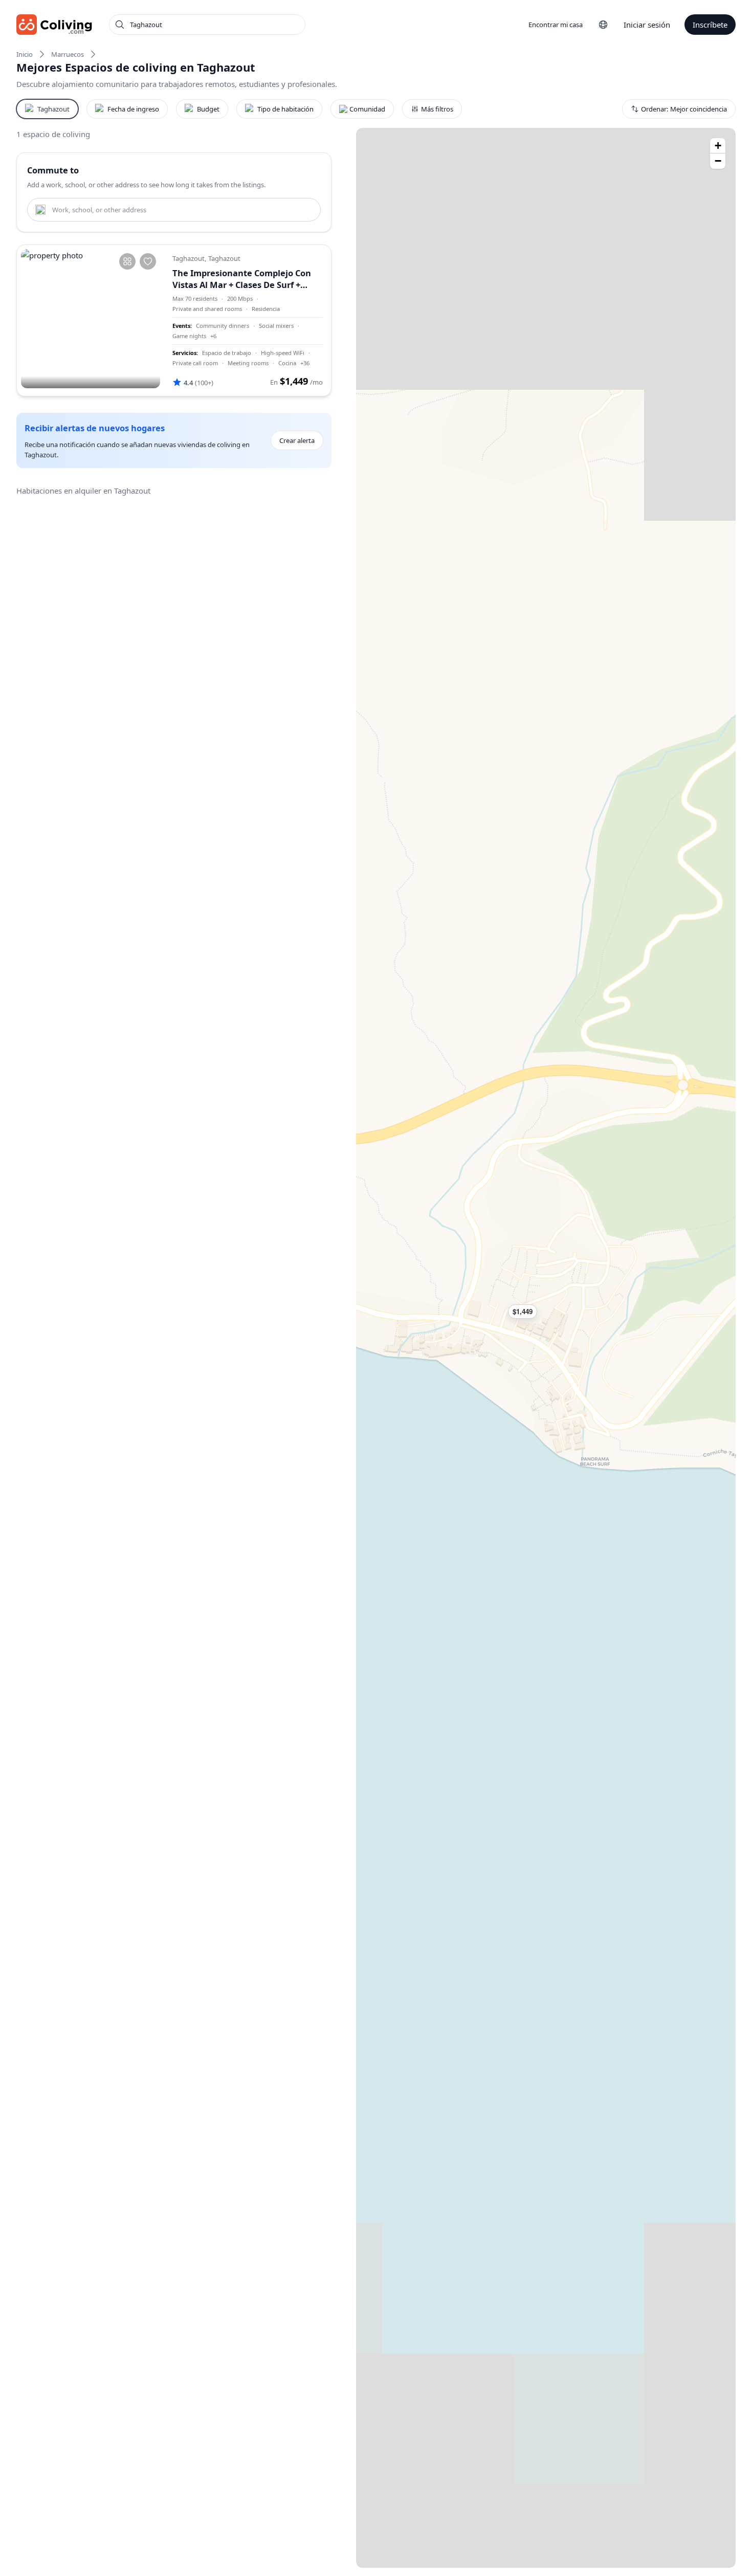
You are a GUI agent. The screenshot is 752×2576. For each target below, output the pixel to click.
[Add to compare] (127, 261)
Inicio (25, 54)
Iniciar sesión (647, 25)
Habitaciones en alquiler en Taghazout (83, 491)
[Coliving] (54, 25)
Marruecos (68, 54)
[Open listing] (248, 320)
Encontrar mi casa (556, 25)
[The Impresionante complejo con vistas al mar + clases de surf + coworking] (91, 319)
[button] (527, 1312)
